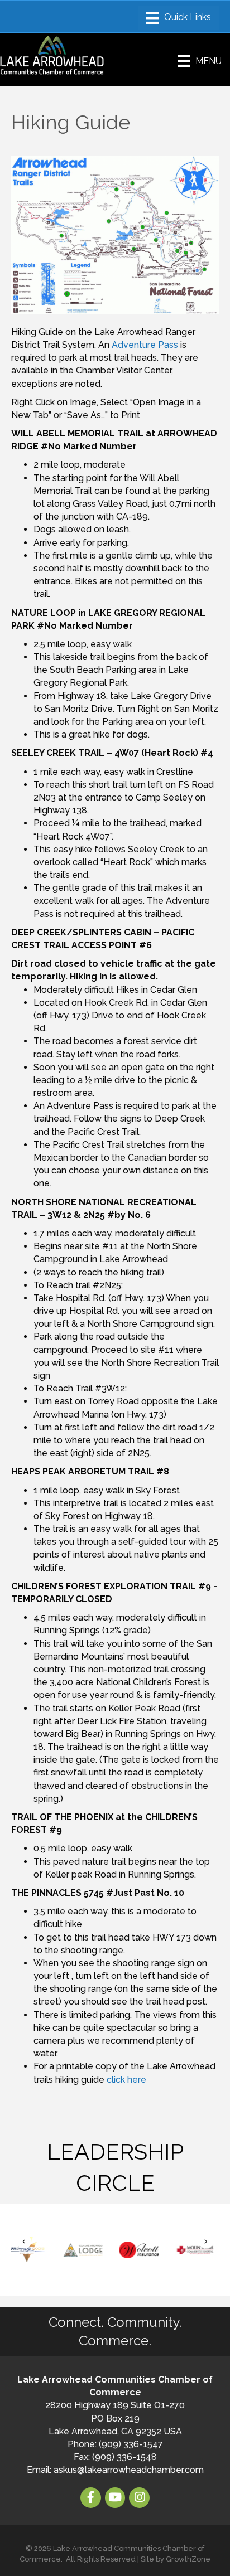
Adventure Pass (145, 345)
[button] (24, 2242)
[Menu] (179, 18)
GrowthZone (188, 2559)
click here (126, 2080)
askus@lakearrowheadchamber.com (129, 2470)
